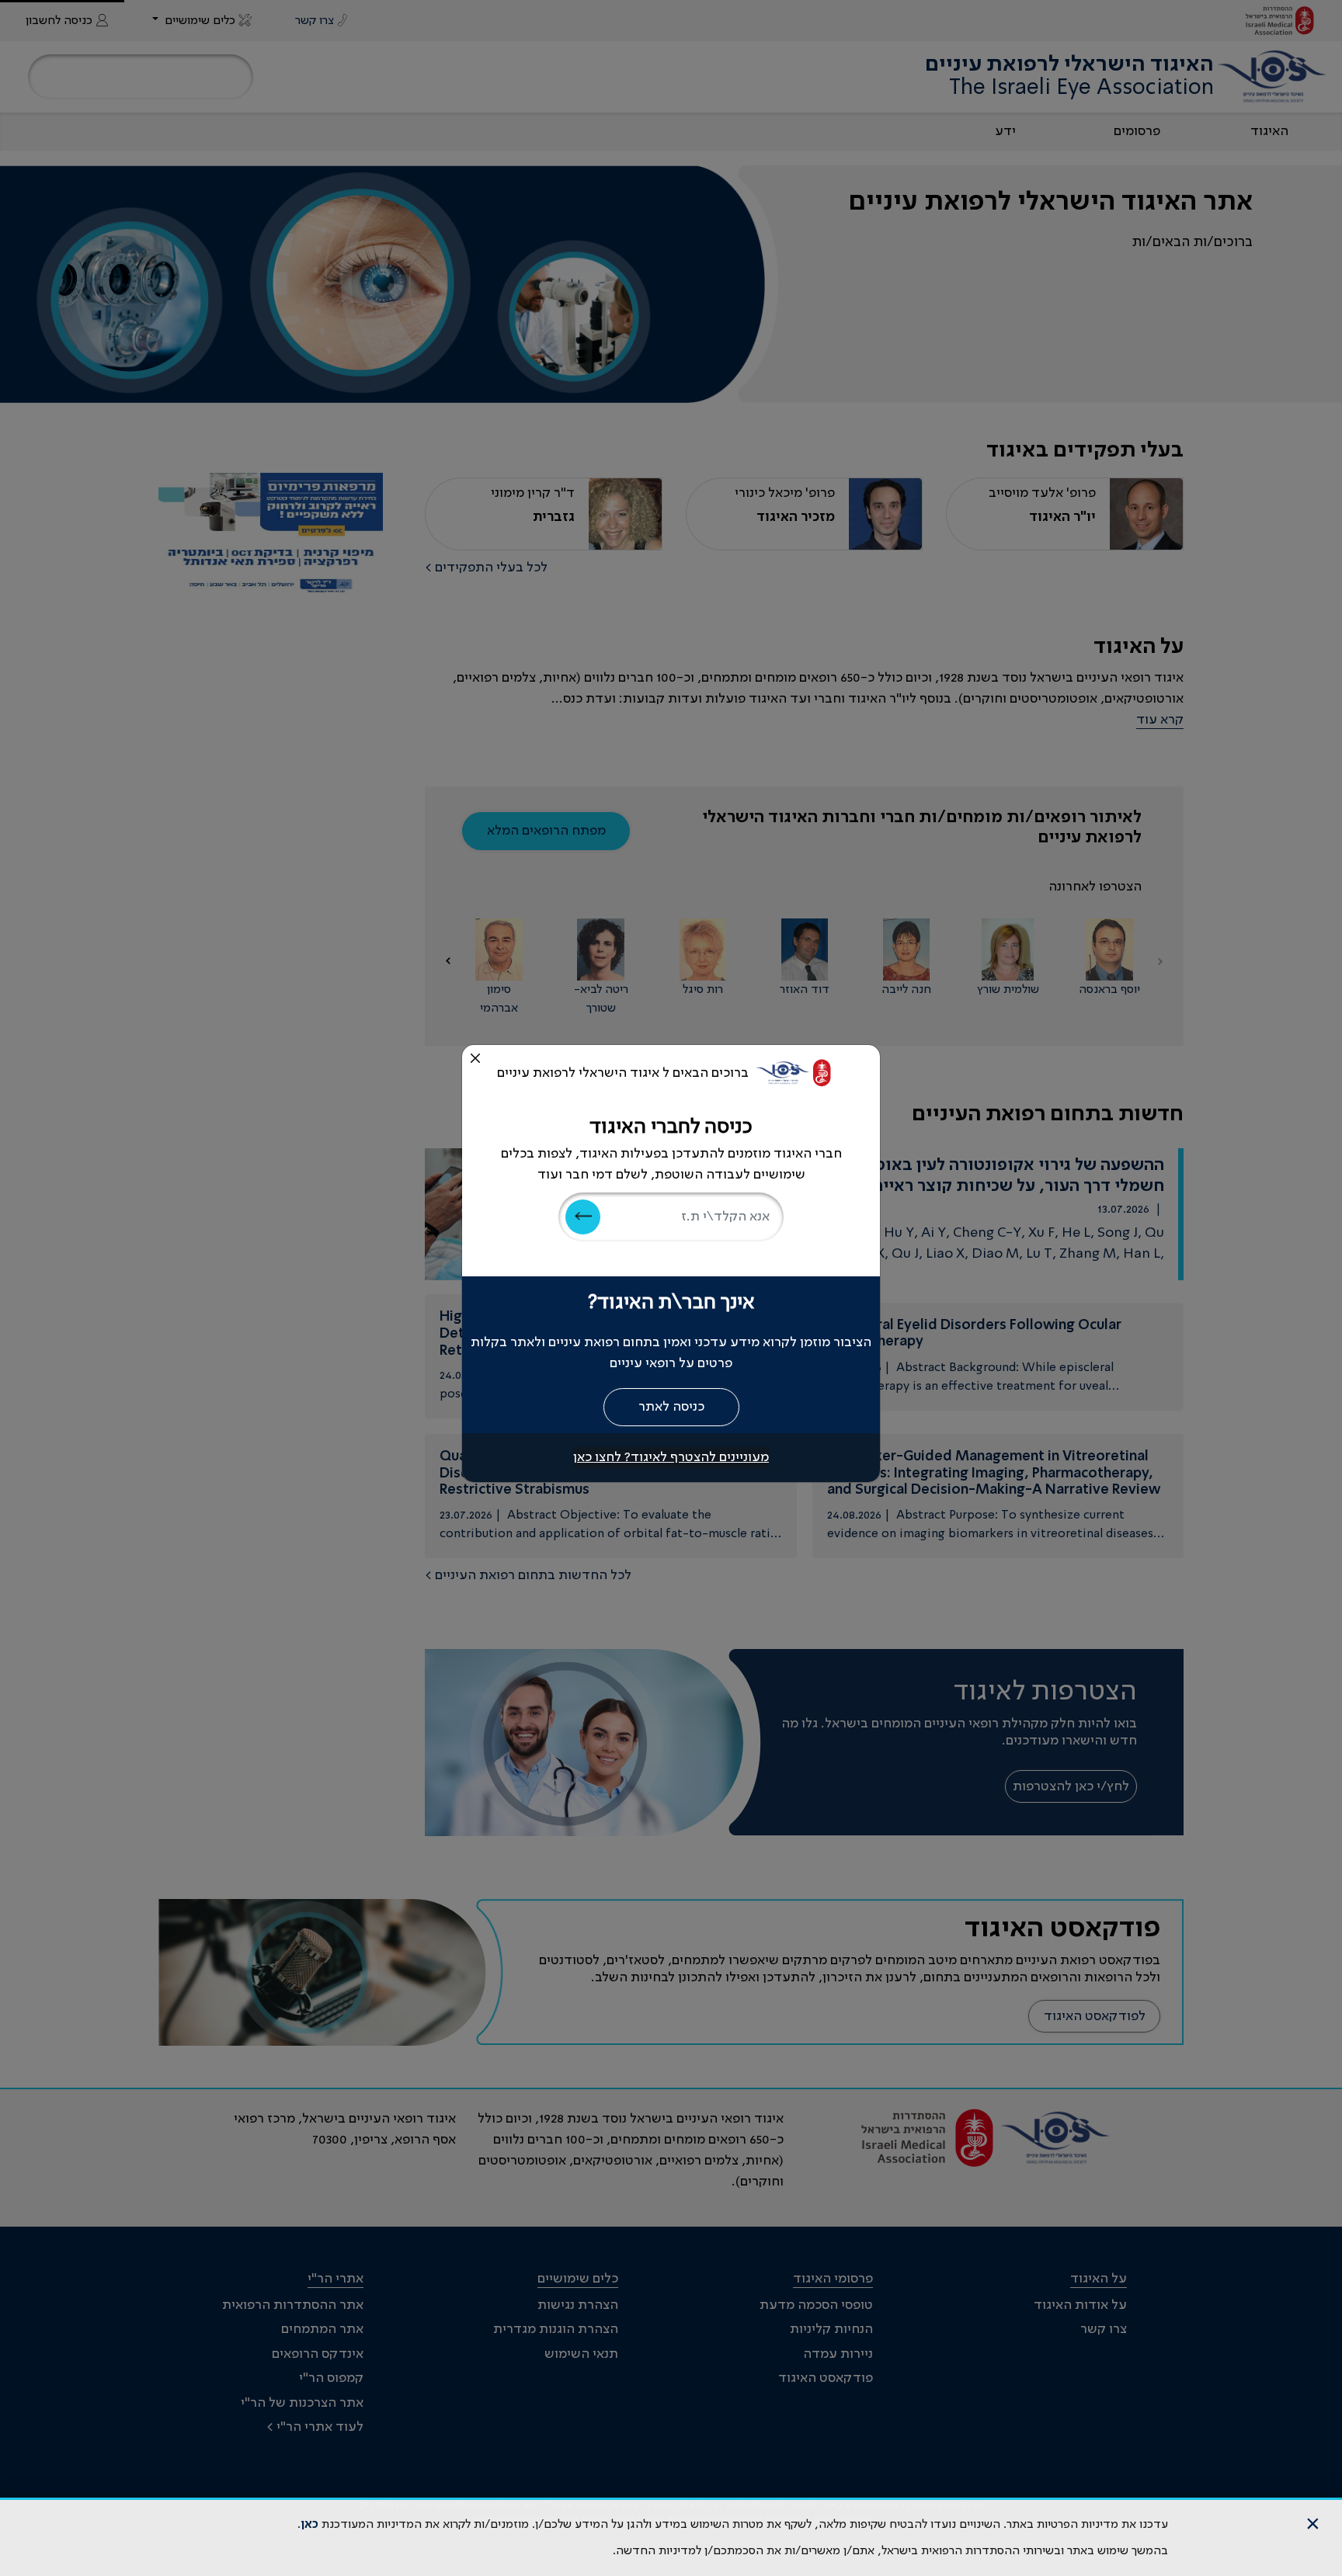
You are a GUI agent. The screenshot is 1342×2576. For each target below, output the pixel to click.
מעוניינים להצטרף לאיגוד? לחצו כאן (671, 1457)
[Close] (475, 1058)
